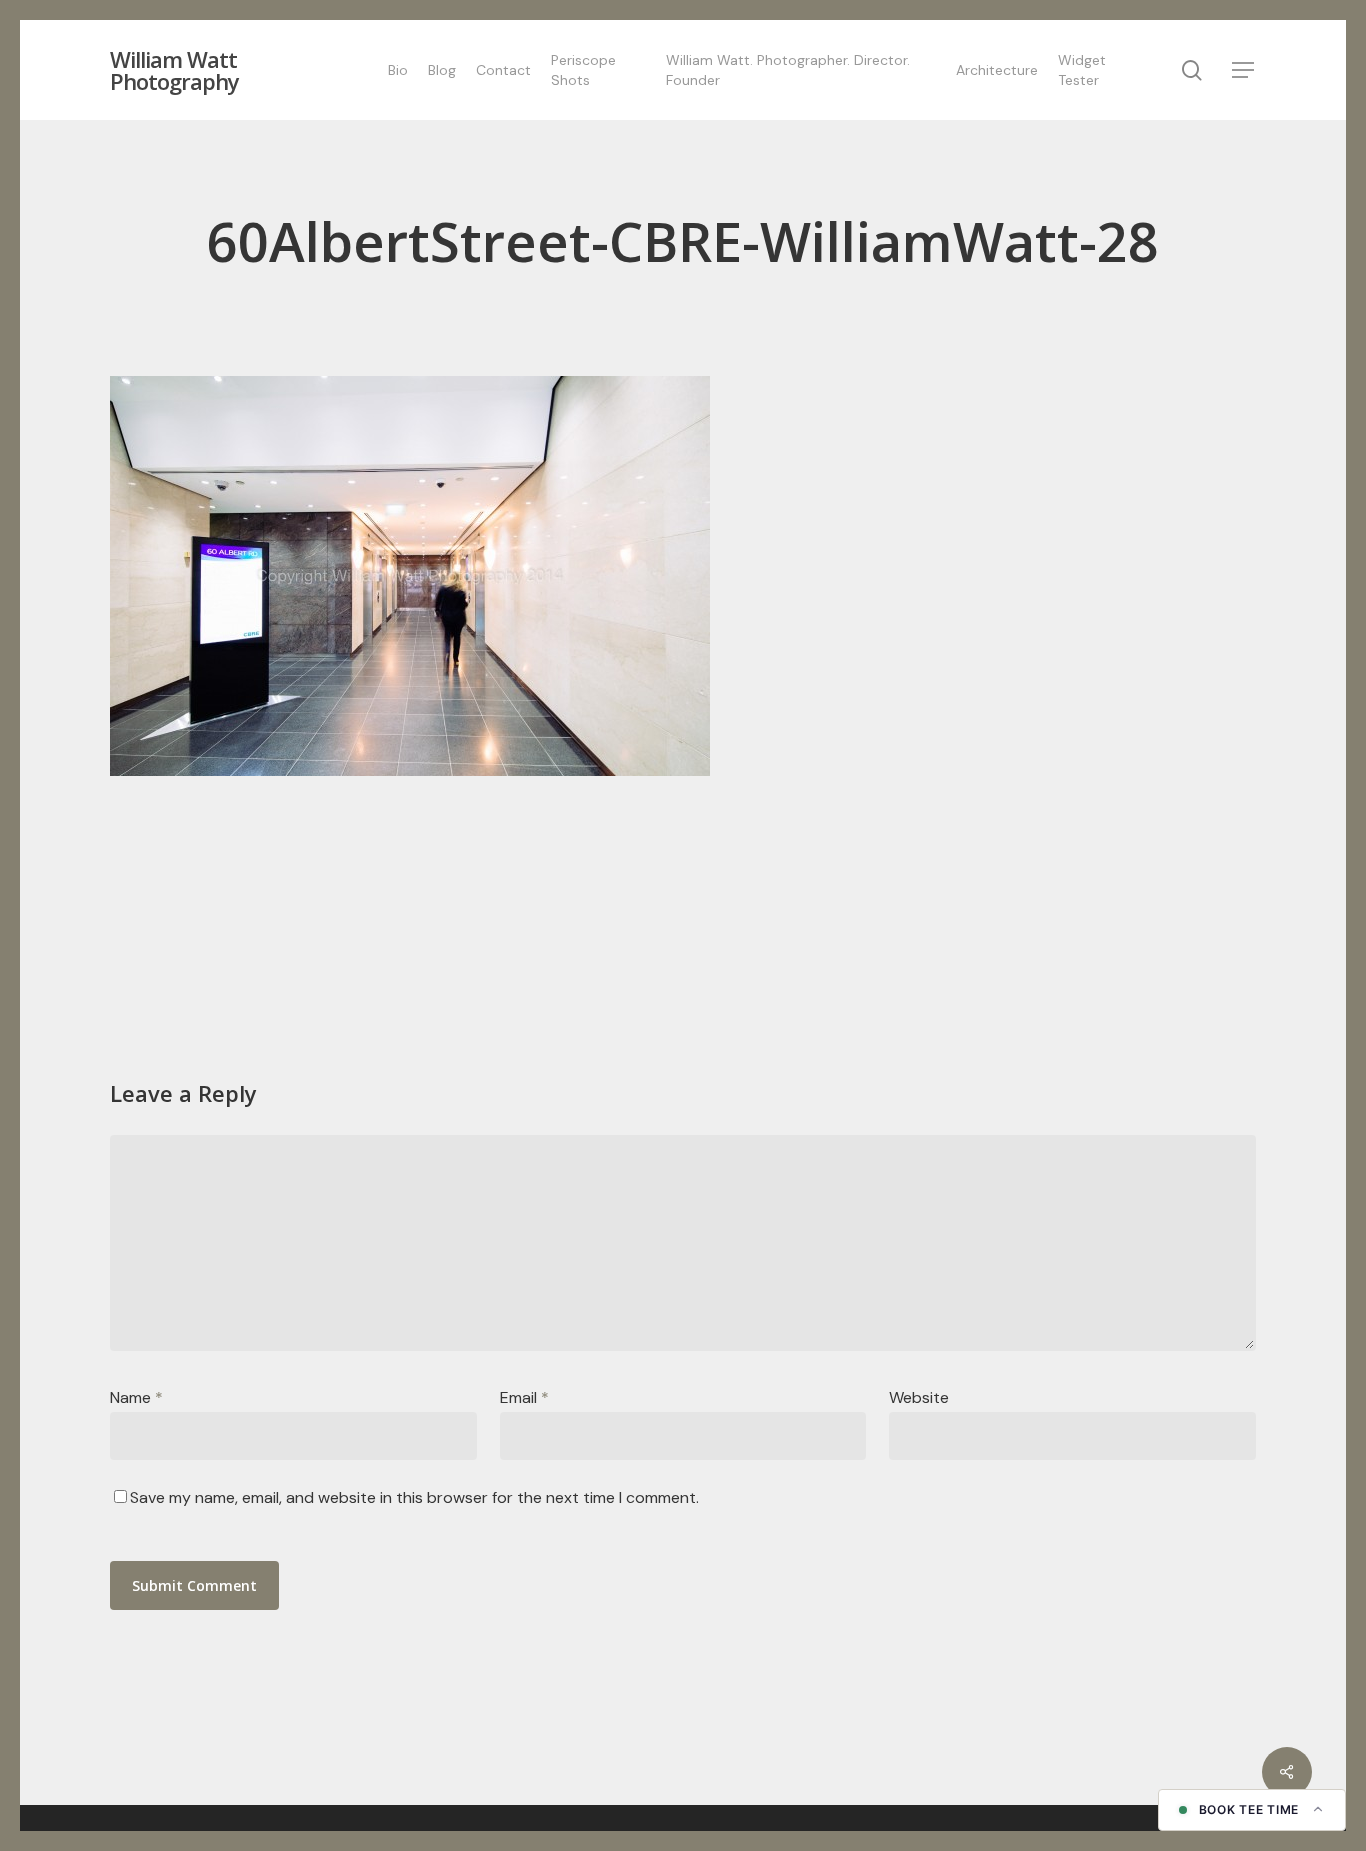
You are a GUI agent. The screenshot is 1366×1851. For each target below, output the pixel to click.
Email (524, 1397)
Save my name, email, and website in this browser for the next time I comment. (414, 1497)
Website (919, 1397)
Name (136, 1397)
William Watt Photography (174, 70)
